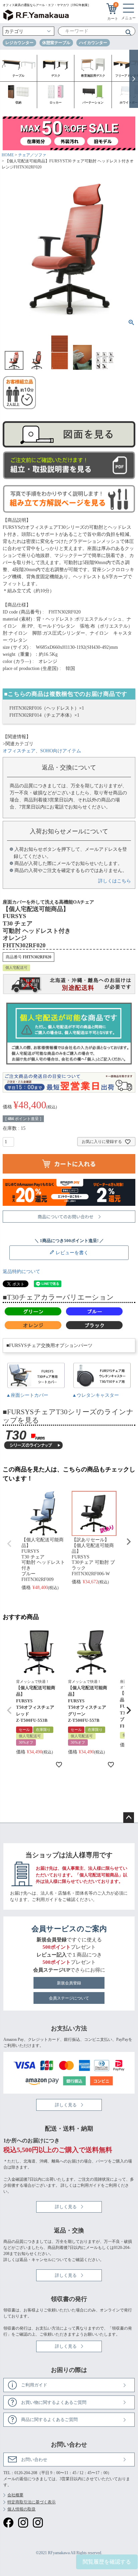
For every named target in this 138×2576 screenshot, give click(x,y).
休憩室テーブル (56, 43)
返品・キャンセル (36, 2260)
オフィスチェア (19, 751)
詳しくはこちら (115, 881)
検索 (126, 32)
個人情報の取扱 (21, 2509)
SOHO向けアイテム (61, 751)
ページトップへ (129, 1818)
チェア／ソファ (32, 155)
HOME (8, 155)
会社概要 (15, 2495)
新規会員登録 (69, 1983)
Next (129, 1542)
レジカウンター (19, 43)
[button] (9, 1710)
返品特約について (21, 1272)
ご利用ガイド (45, 1899)
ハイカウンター (93, 43)
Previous (9, 1544)
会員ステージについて (69, 1998)
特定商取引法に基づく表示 (31, 2502)
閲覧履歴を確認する (107, 2562)
